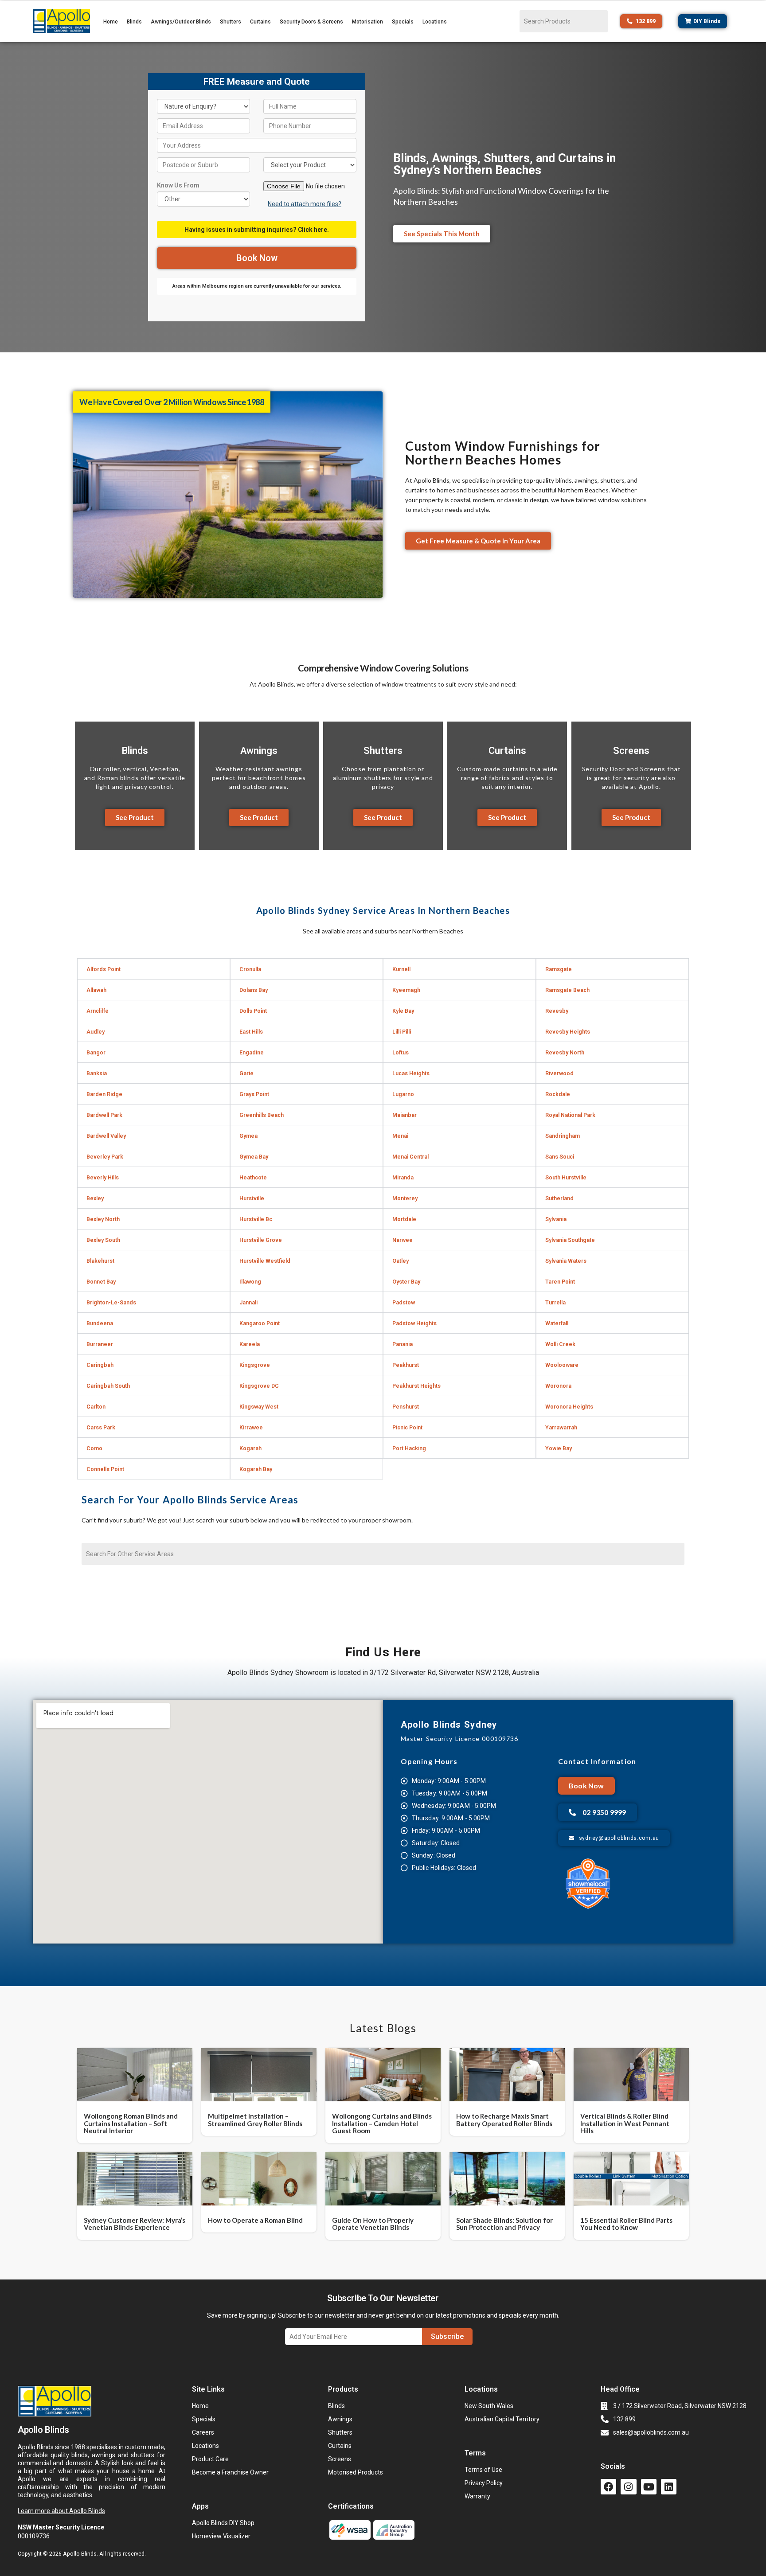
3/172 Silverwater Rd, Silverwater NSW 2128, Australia (454, 1672)
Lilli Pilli (402, 1032)
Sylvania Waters (566, 1261)
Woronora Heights (569, 1407)
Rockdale (558, 1094)
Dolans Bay (254, 990)
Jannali (248, 1302)
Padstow (404, 1302)
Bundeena (100, 1323)
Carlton (96, 1407)
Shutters (231, 22)
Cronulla (250, 969)
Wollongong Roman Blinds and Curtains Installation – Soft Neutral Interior (131, 2123)
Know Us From (178, 185)
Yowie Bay (559, 1448)
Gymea (248, 1136)
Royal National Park (570, 1115)
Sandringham (563, 1136)
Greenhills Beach (262, 1115)
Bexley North (103, 1219)
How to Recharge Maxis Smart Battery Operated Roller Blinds (504, 2120)
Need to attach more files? (305, 204)
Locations (435, 22)
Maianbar (404, 1115)
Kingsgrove (255, 1365)
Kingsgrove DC (259, 1386)
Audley (96, 1032)
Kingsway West (259, 1407)
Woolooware (562, 1365)
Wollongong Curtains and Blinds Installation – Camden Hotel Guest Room (382, 2123)
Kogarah (250, 1448)
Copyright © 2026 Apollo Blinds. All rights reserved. (82, 2554)
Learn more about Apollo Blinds (61, 2511)
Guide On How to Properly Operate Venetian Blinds (373, 2224)
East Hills (251, 1032)
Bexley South (103, 1240)
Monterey (405, 1198)
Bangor (96, 1052)
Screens (631, 751)
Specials (403, 22)
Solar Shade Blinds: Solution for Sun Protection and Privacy (504, 2224)
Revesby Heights (568, 1032)
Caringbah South (108, 1386)
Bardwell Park (104, 1115)
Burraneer (100, 1344)
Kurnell (401, 969)
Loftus (401, 1052)
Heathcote (253, 1177)
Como (94, 1448)
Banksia (97, 1073)
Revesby (557, 1011)
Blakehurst (100, 1261)
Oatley (401, 1261)
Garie (246, 1073)
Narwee (403, 1240)
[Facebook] (608, 2487)
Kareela (250, 1344)
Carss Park (101, 1427)
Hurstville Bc (256, 1219)
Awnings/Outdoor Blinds (181, 22)
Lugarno (403, 1094)
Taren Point (560, 1282)
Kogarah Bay (256, 1469)
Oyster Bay (406, 1282)
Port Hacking (409, 1448)
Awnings (259, 751)
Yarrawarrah (561, 1427)
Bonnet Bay (101, 1282)
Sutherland (559, 1198)
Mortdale (404, 1219)
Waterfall (557, 1323)
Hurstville (252, 1198)
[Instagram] (628, 2487)
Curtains (260, 22)
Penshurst (406, 1407)
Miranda (403, 1177)
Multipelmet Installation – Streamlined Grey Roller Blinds (255, 2120)
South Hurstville (566, 1177)
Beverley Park (105, 1157)
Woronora (558, 1386)
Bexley (95, 1198)
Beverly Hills (103, 1177)
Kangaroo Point (260, 1323)
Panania (403, 1344)
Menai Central (410, 1157)
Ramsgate (559, 969)
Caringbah (100, 1365)
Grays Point (254, 1094)
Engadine (252, 1052)
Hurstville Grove (261, 1240)
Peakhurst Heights (416, 1386)
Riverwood (559, 1073)
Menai (400, 1136)
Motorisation (367, 22)
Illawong (250, 1282)
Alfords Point (104, 969)
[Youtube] (649, 2487)
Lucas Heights (411, 1073)
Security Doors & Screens (311, 22)
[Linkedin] (669, 2487)
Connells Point (105, 1469)
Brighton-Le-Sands (111, 1302)
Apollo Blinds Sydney (449, 1725)
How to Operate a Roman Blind (255, 2220)
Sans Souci (560, 1157)
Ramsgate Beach (567, 990)
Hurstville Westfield (265, 1261)
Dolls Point (253, 1011)
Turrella (555, 1302)
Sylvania (556, 1219)
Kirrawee (251, 1427)
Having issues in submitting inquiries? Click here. (257, 230)
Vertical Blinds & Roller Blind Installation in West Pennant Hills (625, 2123)
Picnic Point (407, 1427)
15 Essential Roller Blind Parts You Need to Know (626, 2224)
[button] (154, 969)
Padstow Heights (414, 1323)
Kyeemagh (406, 990)
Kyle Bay (403, 1011)
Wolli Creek (560, 1344)
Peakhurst (406, 1365)
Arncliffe (98, 1011)
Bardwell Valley (106, 1136)
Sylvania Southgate (570, 1240)
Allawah (96, 990)
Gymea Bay (254, 1157)
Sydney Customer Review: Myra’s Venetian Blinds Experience (135, 2224)
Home (111, 22)
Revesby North (565, 1052)
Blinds (134, 22)
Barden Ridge (104, 1094)
